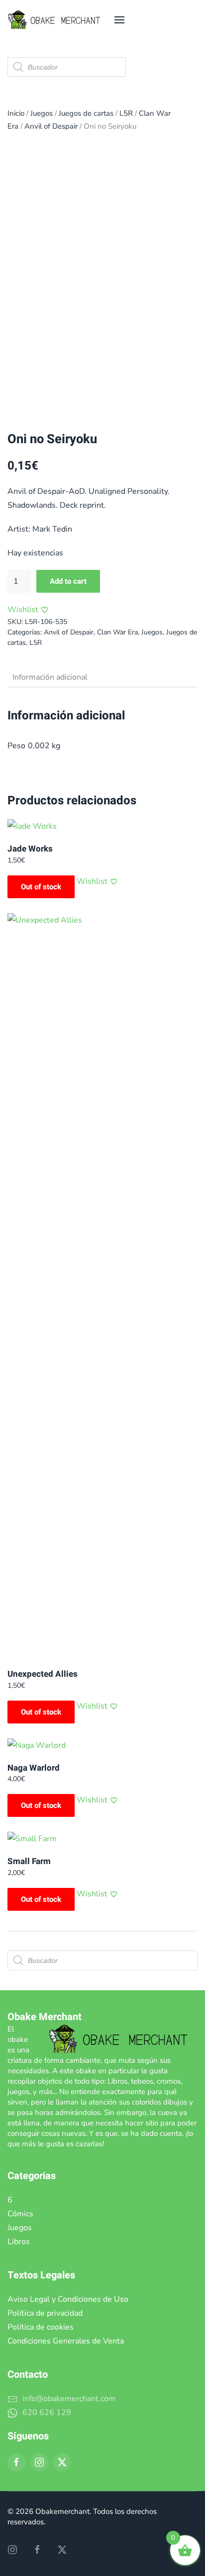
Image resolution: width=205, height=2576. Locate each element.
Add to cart (68, 581)
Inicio (16, 113)
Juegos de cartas (86, 113)
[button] (119, 20)
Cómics (20, 2214)
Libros (19, 2242)
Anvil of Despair (51, 126)
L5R (126, 113)
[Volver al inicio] (57, 20)
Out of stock (41, 887)
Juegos (42, 113)
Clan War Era (117, 632)
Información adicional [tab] (50, 677)
